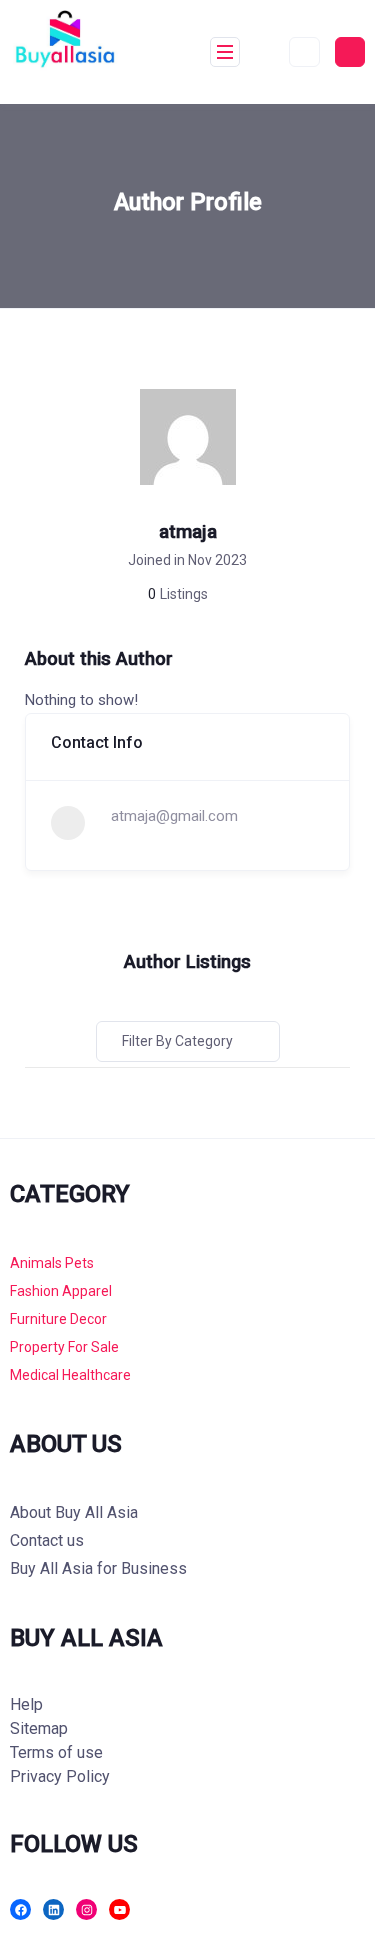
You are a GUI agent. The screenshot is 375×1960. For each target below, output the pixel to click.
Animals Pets (52, 1263)
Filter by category (177, 1041)
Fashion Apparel (61, 1291)
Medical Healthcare (70, 1375)
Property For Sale (64, 1347)
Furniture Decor (58, 1319)
